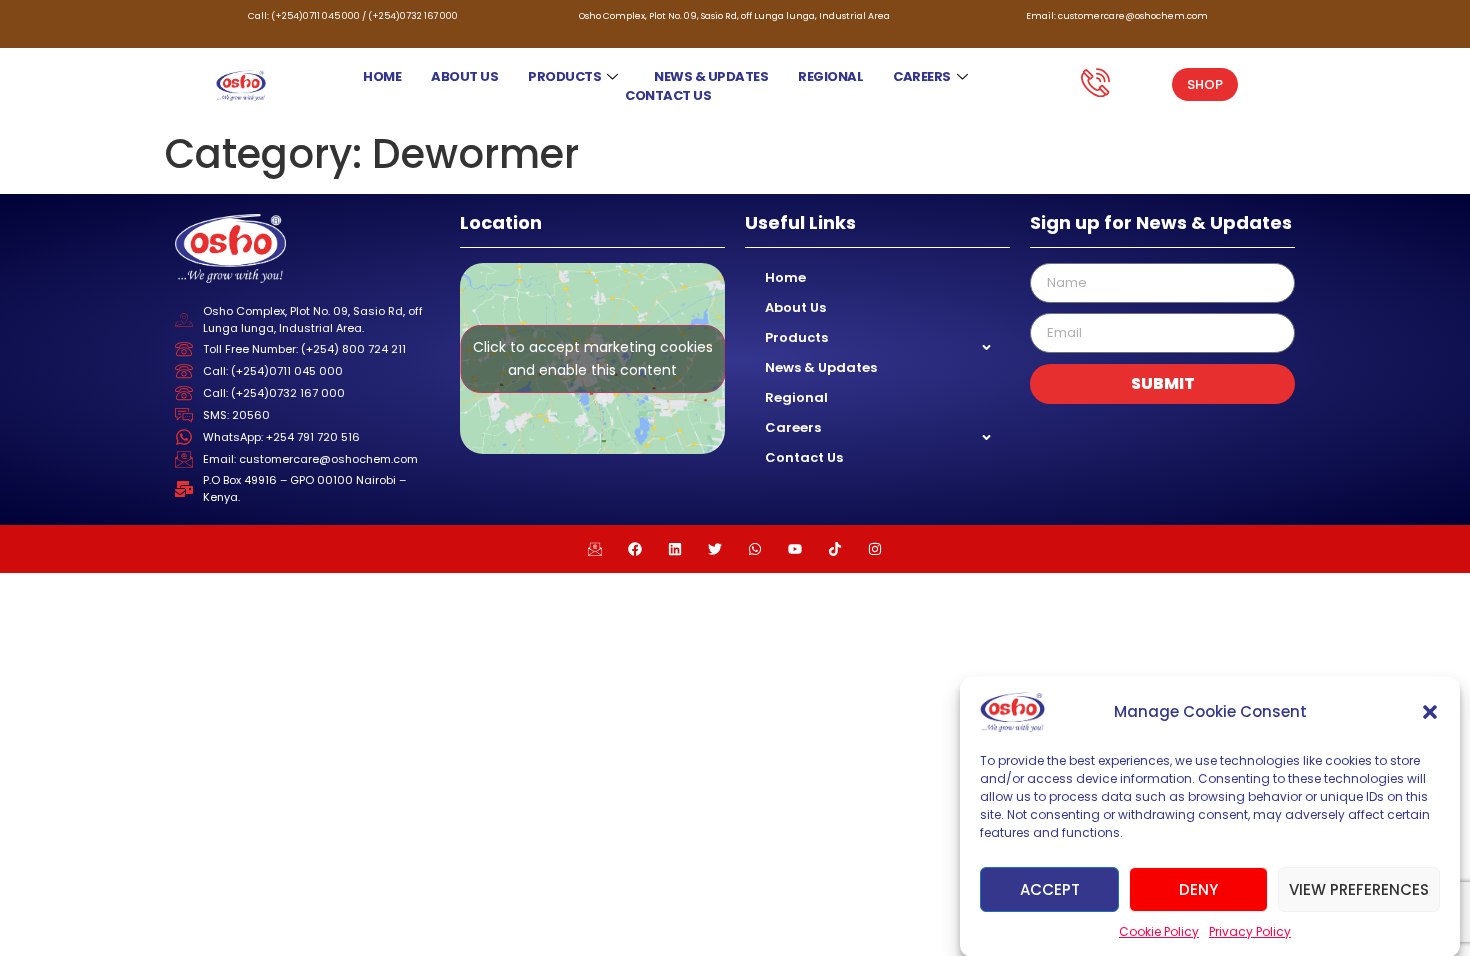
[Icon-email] (595, 549)
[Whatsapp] (755, 549)
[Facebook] (635, 549)
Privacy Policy (1250, 931)
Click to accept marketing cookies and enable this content (593, 358)
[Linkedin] (675, 549)
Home (382, 76)
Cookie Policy (1159, 931)
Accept (1050, 888)
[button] (1430, 712)
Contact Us (668, 95)
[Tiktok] (835, 549)
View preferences (1359, 888)
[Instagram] (875, 549)
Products (564, 76)
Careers (922, 76)
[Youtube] (795, 549)
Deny (1198, 888)
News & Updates (711, 76)
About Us (464, 76)
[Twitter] (715, 549)
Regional (830, 76)
